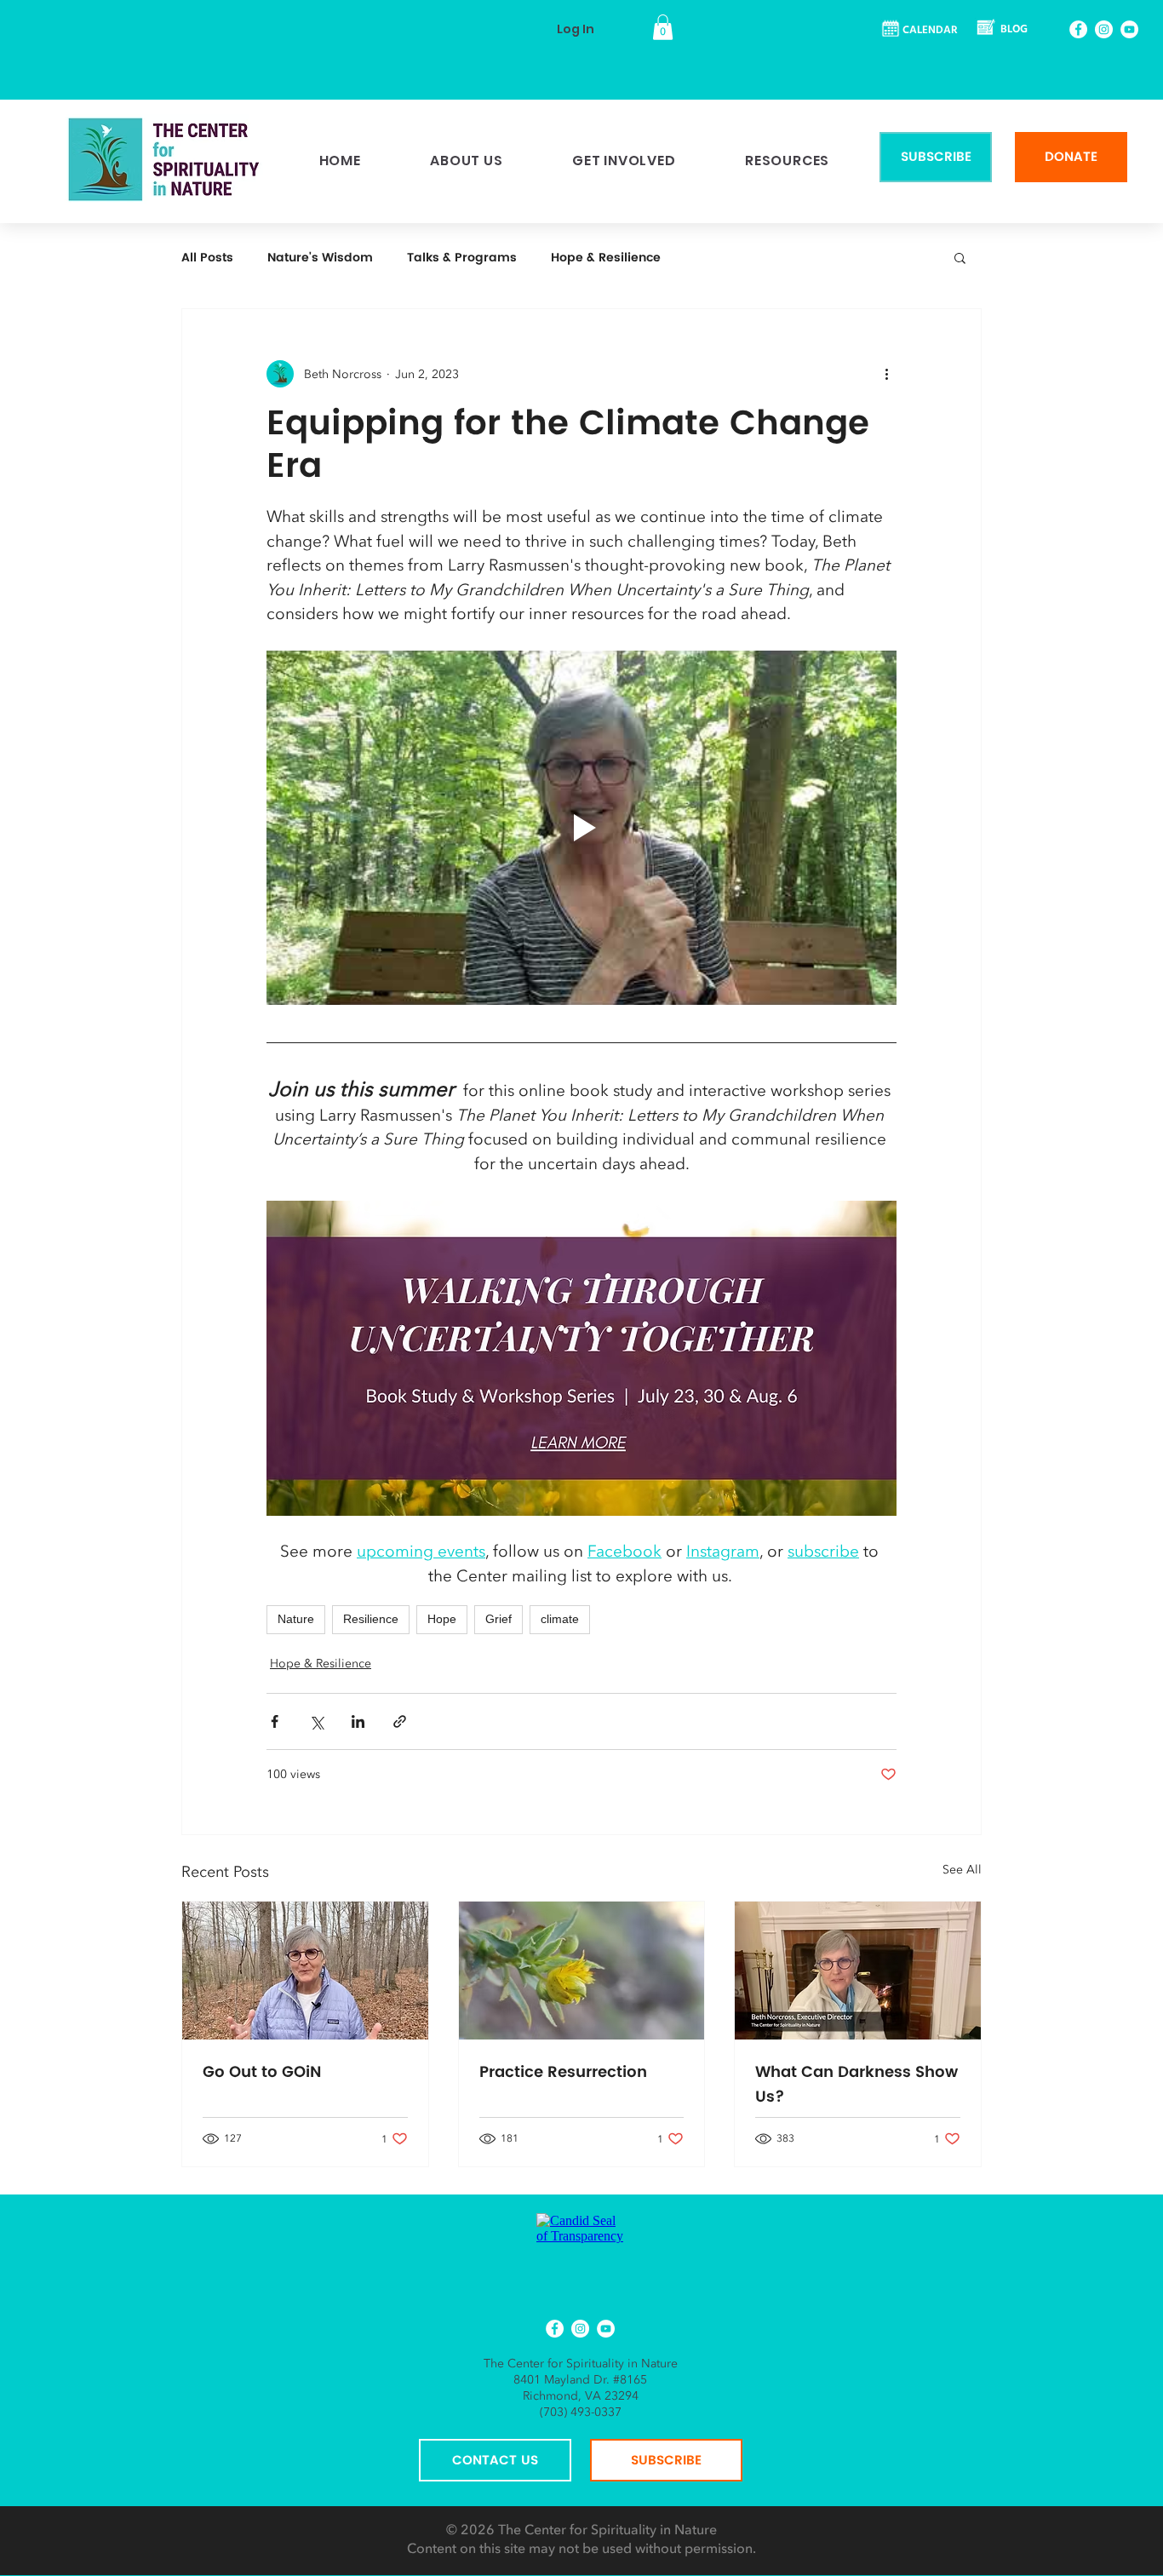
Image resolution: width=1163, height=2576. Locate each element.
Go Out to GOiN (262, 2072)
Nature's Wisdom (320, 258)
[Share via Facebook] (275, 1721)
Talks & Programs (462, 258)
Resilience (371, 1619)
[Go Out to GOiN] (305, 1971)
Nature (296, 1619)
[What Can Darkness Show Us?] (858, 1971)
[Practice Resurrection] (582, 1971)
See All (962, 1870)
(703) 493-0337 (581, 2412)
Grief (498, 1619)
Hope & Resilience (606, 258)
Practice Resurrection (563, 2072)
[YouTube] (1129, 29)
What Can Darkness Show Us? (856, 2085)
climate (560, 1619)
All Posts (207, 258)
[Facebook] (1078, 29)
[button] (663, 27)
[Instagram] (1104, 29)
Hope (442, 1619)
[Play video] (581, 828)
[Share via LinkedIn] (358, 1721)
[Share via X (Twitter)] (316, 1721)
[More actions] (886, 374)
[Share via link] (400, 1721)
